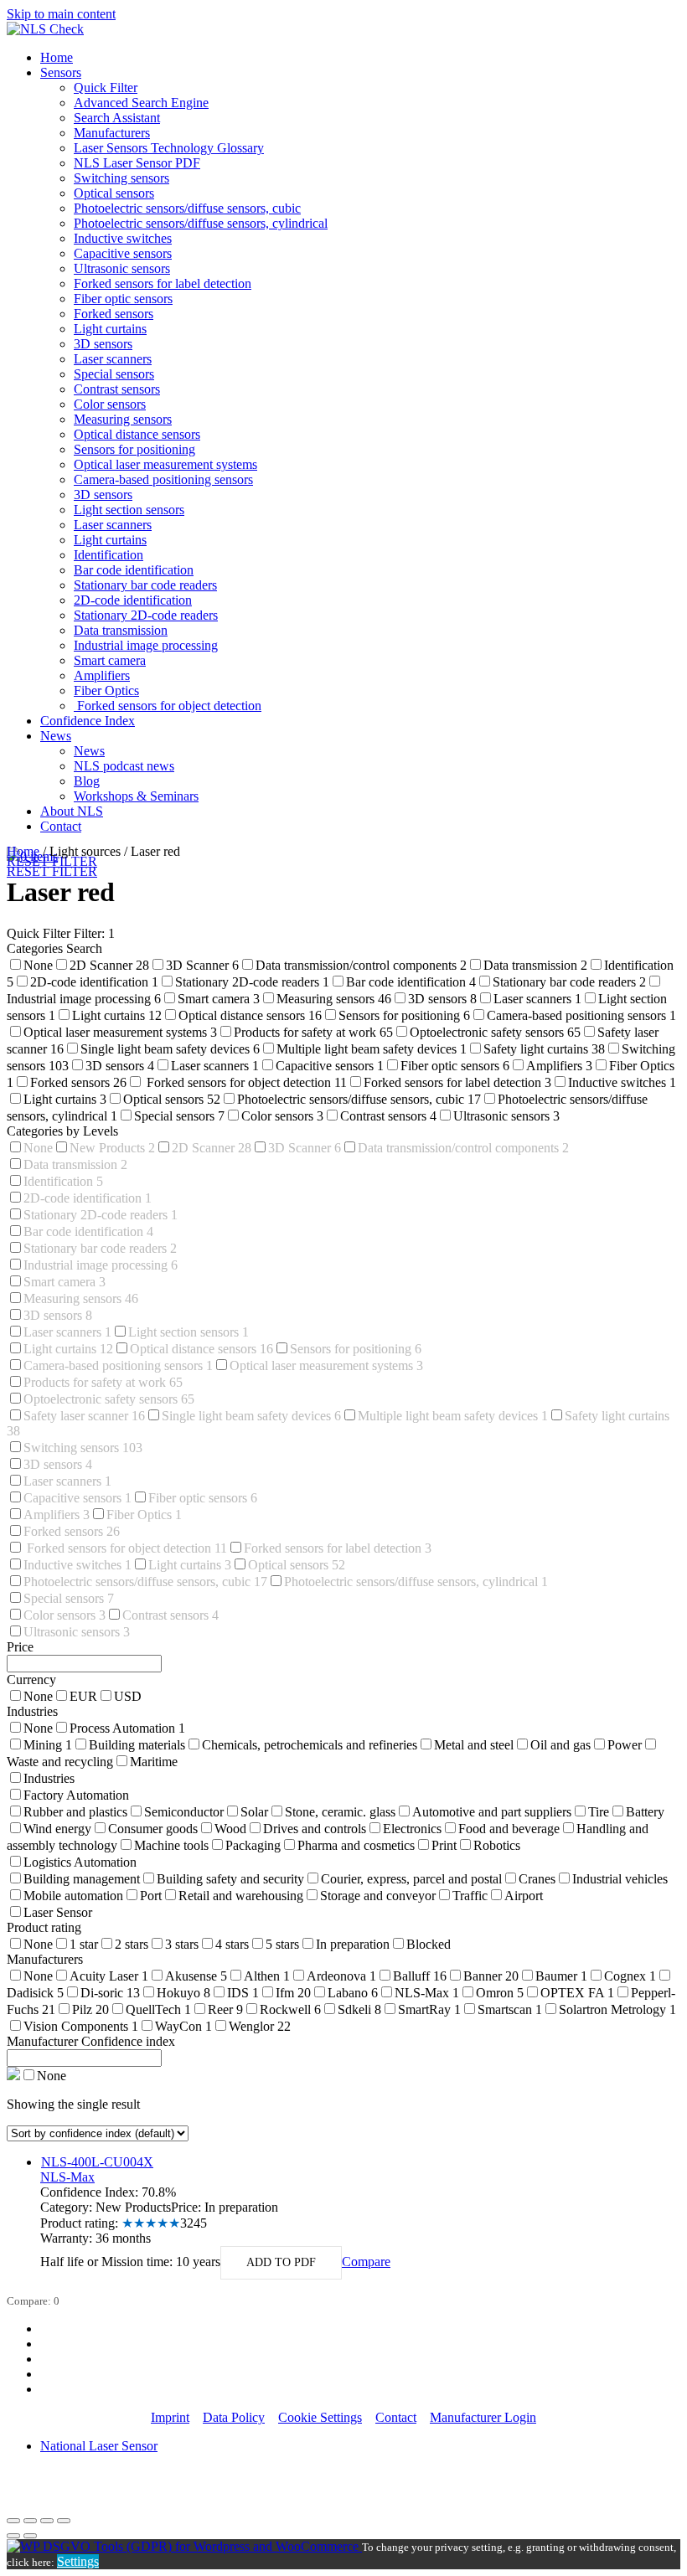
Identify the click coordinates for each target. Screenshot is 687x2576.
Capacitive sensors (123, 253)
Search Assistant (117, 118)
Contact (61, 826)
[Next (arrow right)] (30, 2536)
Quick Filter (106, 88)
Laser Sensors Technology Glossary (169, 148)
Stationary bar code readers (145, 585)
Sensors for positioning (134, 449)
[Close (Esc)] (13, 2521)
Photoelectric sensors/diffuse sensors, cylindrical (201, 223)
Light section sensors (129, 510)
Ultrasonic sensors (122, 268)
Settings (78, 2561)
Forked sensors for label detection (163, 283)
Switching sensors (121, 178)
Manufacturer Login (483, 2417)
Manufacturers (112, 133)
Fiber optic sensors (123, 299)
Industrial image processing (146, 645)
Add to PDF (281, 2262)
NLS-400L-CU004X (97, 2162)
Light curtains (110, 329)
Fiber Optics (106, 690)
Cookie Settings (320, 2417)
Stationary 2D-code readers (146, 615)
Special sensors (114, 374)
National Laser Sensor (99, 2446)
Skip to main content (61, 14)
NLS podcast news (124, 766)
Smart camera (110, 660)
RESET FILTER (52, 871)
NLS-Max (67, 2177)
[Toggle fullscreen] (47, 2521)
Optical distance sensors (137, 434)
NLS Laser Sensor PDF (137, 163)
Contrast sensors (117, 389)
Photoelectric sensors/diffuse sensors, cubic (187, 208)
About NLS (72, 811)
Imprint (170, 2417)
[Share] (30, 2521)
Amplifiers (102, 675)
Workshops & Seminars (136, 796)
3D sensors (103, 344)
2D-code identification (133, 600)
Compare (366, 2262)
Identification (108, 555)
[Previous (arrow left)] (13, 2536)
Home (57, 57)
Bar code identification (134, 570)
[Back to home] (45, 29)
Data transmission (121, 630)
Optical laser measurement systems (165, 464)
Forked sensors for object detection (168, 706)
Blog (87, 781)
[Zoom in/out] (64, 2521)
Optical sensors (114, 193)
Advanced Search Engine (141, 103)
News (56, 736)
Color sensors (110, 404)
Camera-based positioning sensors (163, 479)
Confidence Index (88, 721)
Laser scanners (113, 359)
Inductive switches (123, 238)
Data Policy (234, 2417)
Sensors (61, 72)
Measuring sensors (123, 419)
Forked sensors (114, 314)
